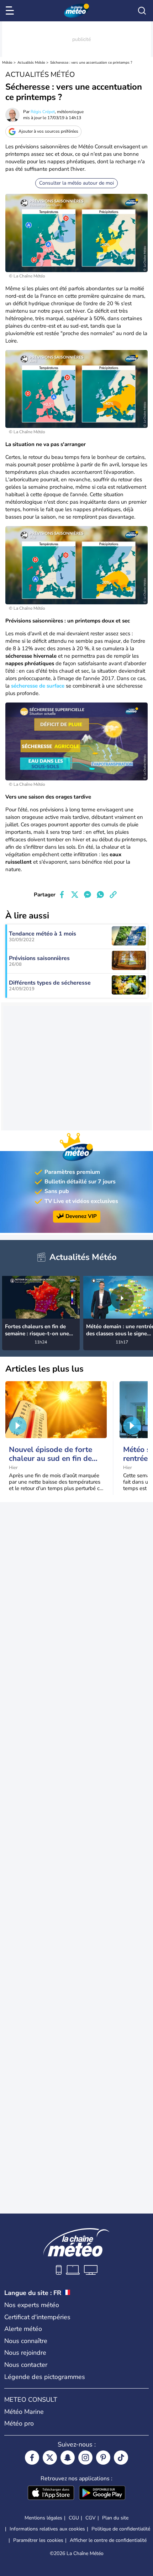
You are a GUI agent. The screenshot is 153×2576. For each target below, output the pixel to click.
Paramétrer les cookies (38, 2540)
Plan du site (115, 2518)
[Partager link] (113, 895)
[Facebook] (32, 2458)
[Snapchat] (68, 2458)
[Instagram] (85, 2458)
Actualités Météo (31, 63)
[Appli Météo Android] (102, 2493)
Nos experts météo (32, 2305)
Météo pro (19, 2423)
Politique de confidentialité (121, 2529)
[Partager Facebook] (62, 895)
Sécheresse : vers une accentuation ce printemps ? (91, 63)
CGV (91, 2518)
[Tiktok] (121, 2458)
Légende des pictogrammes (45, 2377)
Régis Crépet (43, 112)
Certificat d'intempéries (37, 2317)
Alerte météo (23, 2329)
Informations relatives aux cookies (47, 2529)
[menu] (11, 11)
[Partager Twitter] (75, 895)
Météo (7, 63)
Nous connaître (26, 2341)
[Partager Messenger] (88, 895)
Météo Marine (24, 2412)
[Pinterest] (103, 2458)
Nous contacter (26, 2365)
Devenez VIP (81, 1216)
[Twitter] (50, 2458)
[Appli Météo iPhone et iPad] (51, 2493)
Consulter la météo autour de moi (76, 183)
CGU (74, 2518)
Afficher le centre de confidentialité (108, 2540)
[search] (142, 11)
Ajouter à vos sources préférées (48, 131)
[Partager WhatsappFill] (100, 895)
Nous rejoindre (25, 2353)
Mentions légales (43, 2518)
